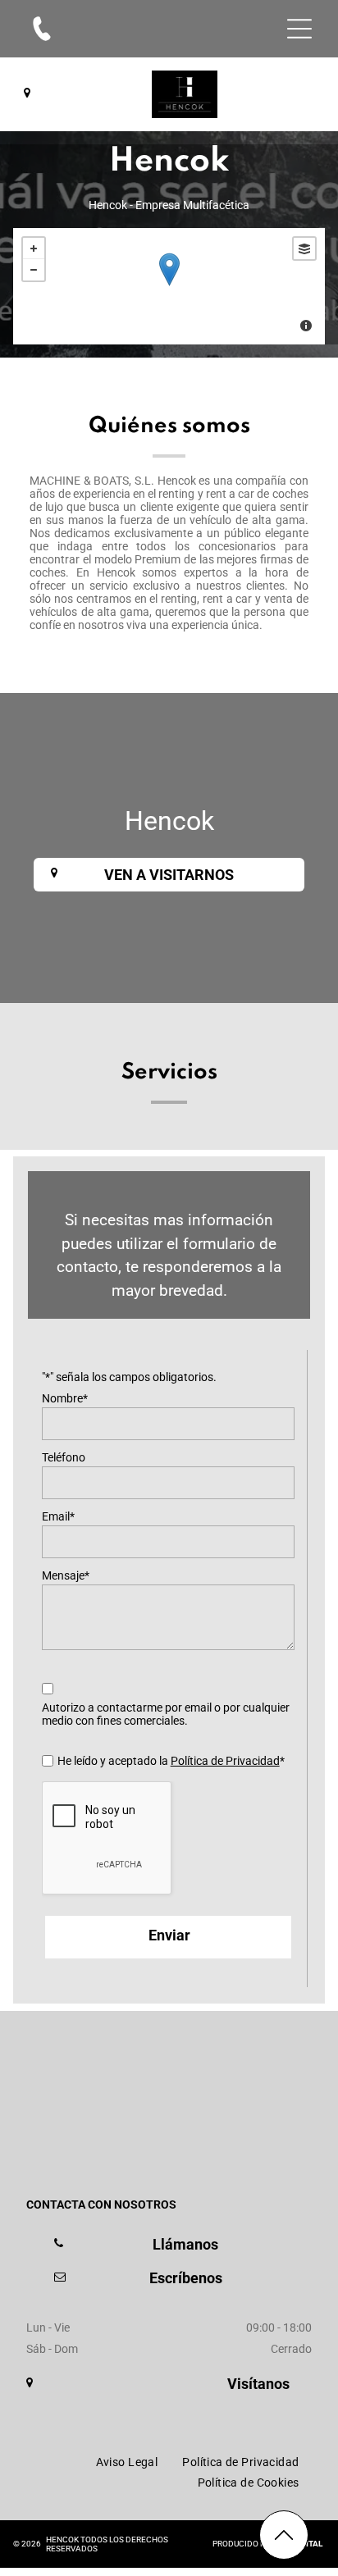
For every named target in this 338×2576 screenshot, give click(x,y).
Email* (58, 1516)
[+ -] (169, 286)
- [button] (34, 270)
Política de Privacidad (225, 1761)
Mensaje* (66, 1575)
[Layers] (304, 248)
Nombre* (65, 1398)
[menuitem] (127, 2462)
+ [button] (34, 248)
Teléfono (64, 1457)
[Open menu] (299, 29)
